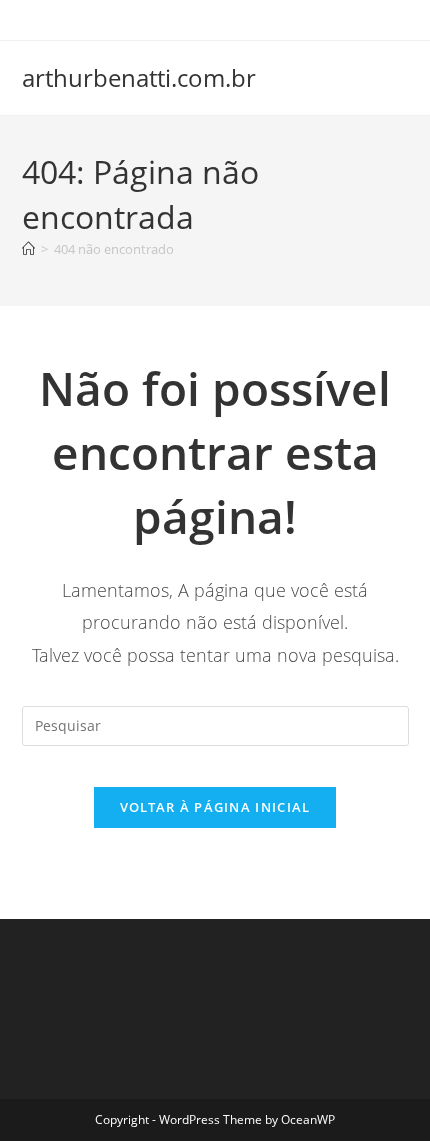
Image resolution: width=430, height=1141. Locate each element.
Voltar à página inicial (215, 807)
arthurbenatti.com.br (139, 77)
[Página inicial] (28, 249)
